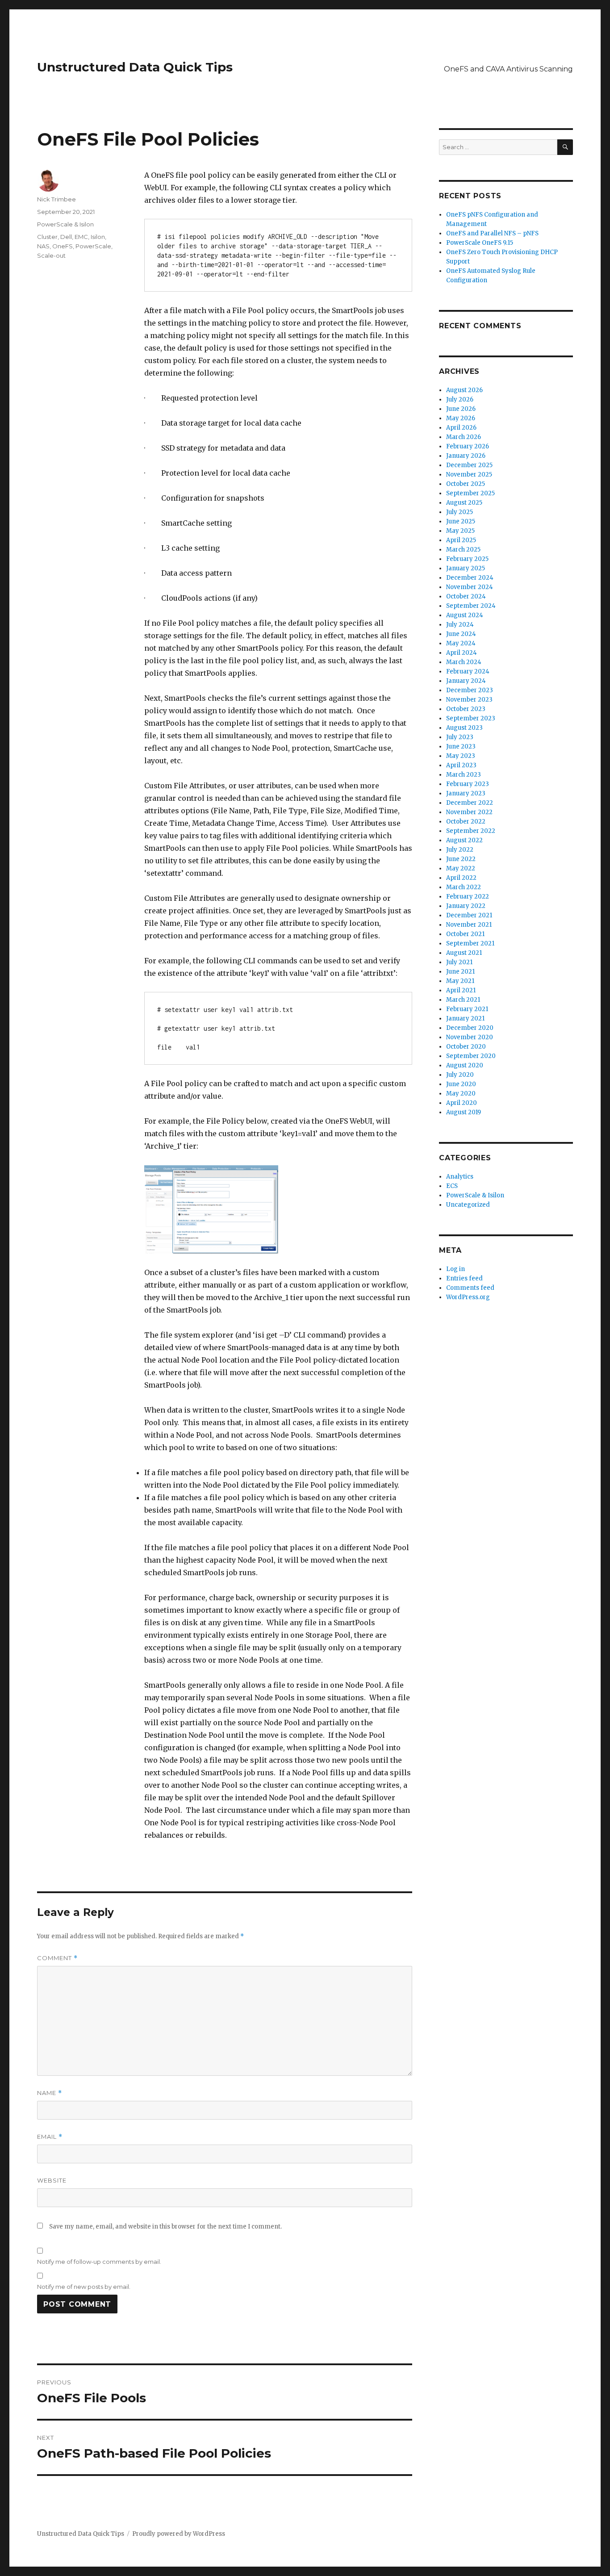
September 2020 (471, 1056)
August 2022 (464, 840)
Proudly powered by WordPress (179, 2534)
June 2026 (461, 409)
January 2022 (466, 906)
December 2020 (470, 1028)
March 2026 (464, 437)
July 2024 (460, 625)
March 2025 (463, 550)
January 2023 (466, 793)
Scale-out (51, 255)
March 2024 (464, 662)
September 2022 (471, 831)
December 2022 (470, 803)
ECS (452, 1186)
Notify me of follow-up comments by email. (99, 2262)
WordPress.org (468, 1297)
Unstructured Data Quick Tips (135, 67)
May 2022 (461, 868)
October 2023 (466, 709)
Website (52, 2180)
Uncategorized (468, 1205)
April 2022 (461, 878)
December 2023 (470, 690)
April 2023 (461, 765)
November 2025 (469, 475)
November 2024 (470, 587)
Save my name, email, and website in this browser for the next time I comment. (165, 2227)
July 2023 (460, 737)
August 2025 (464, 503)
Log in (455, 1269)
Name (50, 2093)
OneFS (63, 246)
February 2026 (468, 446)
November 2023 (469, 700)
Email (50, 2137)
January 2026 (466, 456)
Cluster (47, 237)
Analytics (460, 1177)
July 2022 (460, 850)
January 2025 (466, 568)
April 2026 (461, 428)
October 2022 (466, 822)
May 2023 (461, 756)
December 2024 (470, 578)
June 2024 (461, 634)
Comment (57, 1958)
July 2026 (460, 399)
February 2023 (468, 784)
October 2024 (466, 596)
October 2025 (466, 484)
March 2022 (464, 887)
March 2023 (464, 775)
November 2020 (470, 1037)
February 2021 (467, 1009)
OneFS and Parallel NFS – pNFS (492, 233)
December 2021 (469, 915)
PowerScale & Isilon (65, 224)
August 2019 (464, 1112)
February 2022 (468, 897)
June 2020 (461, 1084)
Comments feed (470, 1288)
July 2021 (459, 962)
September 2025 (470, 493)
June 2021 (460, 972)
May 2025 (460, 531)
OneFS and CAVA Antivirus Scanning (508, 69)
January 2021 (465, 1018)
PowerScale (93, 246)
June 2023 (461, 746)
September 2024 (471, 606)
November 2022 (469, 812)
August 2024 (465, 615)
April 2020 (462, 1103)
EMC (81, 237)
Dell (66, 237)
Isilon (98, 237)
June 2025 (461, 521)
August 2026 (464, 390)
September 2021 (470, 943)
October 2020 (466, 1047)
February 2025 (467, 559)
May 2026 (461, 418)
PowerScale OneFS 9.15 (480, 243)
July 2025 (460, 512)
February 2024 (468, 671)
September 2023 (471, 718)
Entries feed (464, 1278)
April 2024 (462, 653)
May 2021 (460, 981)
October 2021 (465, 934)
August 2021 (464, 953)
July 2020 (460, 1075)
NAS (43, 246)
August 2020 (465, 1065)
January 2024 (466, 681)
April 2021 (461, 990)
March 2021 (463, 1000)
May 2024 (461, 643)
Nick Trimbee (56, 199)
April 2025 (461, 540)
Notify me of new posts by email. (84, 2287)
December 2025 (469, 465)
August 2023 (464, 728)
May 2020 (461, 1094)
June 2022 (461, 859)
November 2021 (469, 925)
